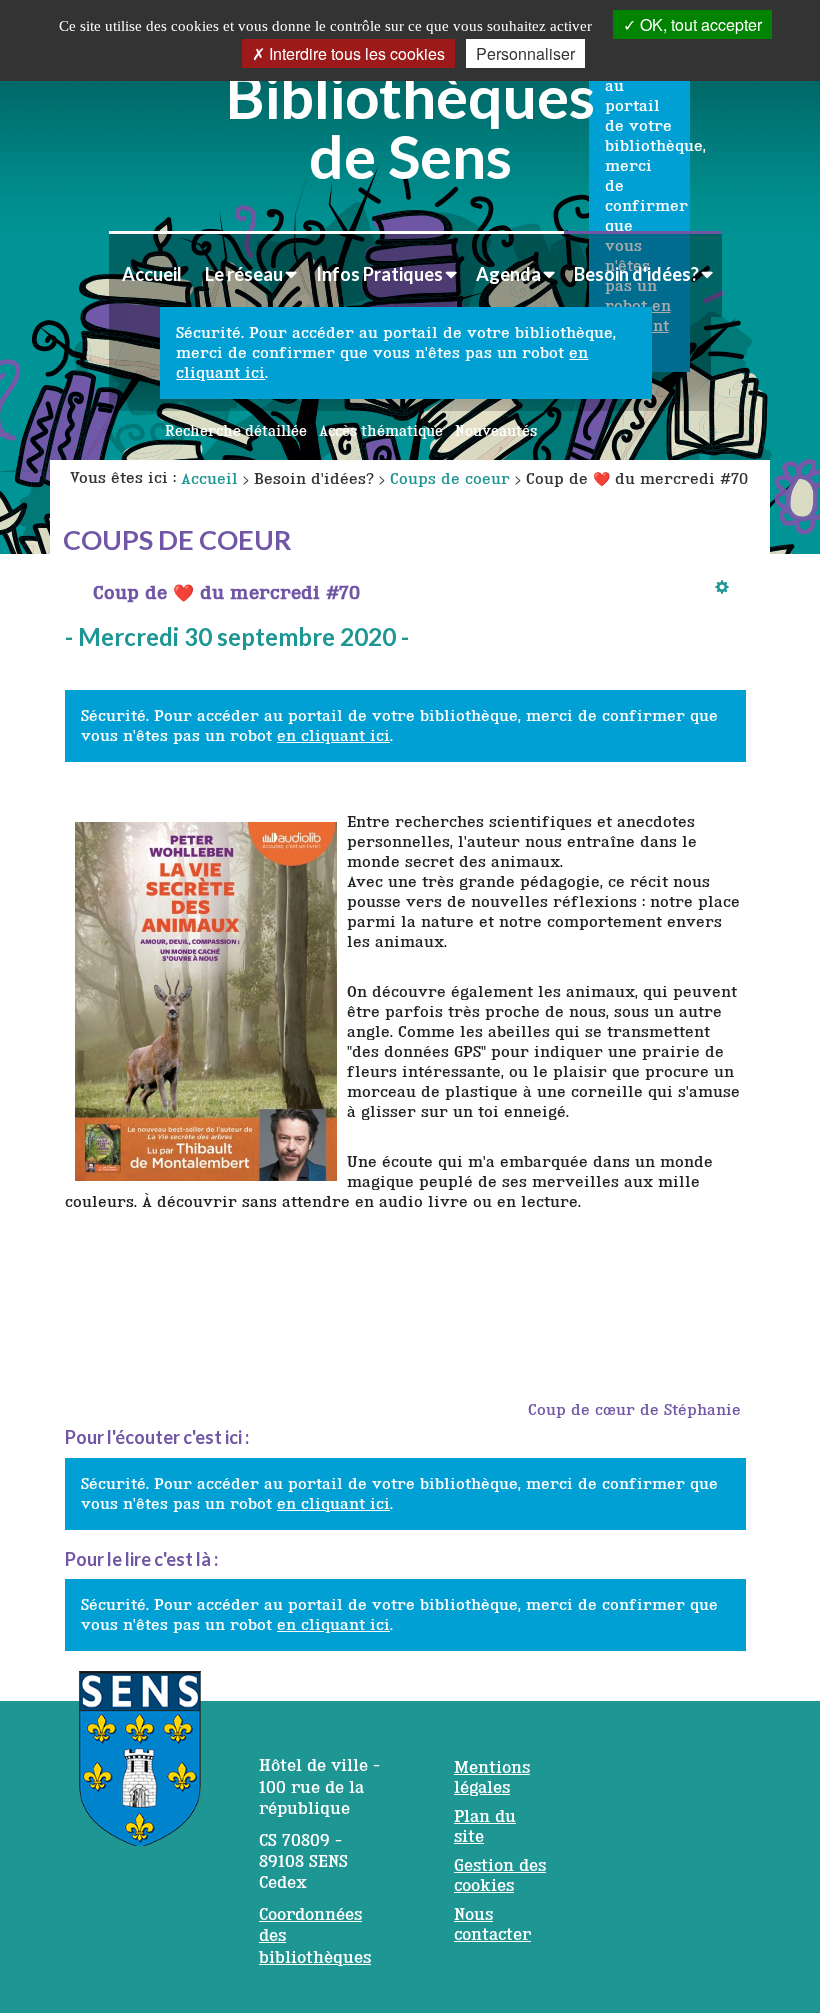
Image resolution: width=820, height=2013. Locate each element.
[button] (250, 274)
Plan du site (485, 1826)
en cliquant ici (333, 735)
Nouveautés (496, 431)
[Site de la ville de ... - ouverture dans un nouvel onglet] (140, 1768)
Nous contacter (492, 1924)
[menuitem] (151, 274)
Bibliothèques (410, 123)
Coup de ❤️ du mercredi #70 (226, 592)
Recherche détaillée (236, 431)
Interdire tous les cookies (355, 53)
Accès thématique (381, 431)
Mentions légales (492, 1777)
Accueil (152, 274)
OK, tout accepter (699, 24)
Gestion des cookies (500, 1875)
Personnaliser (525, 53)
